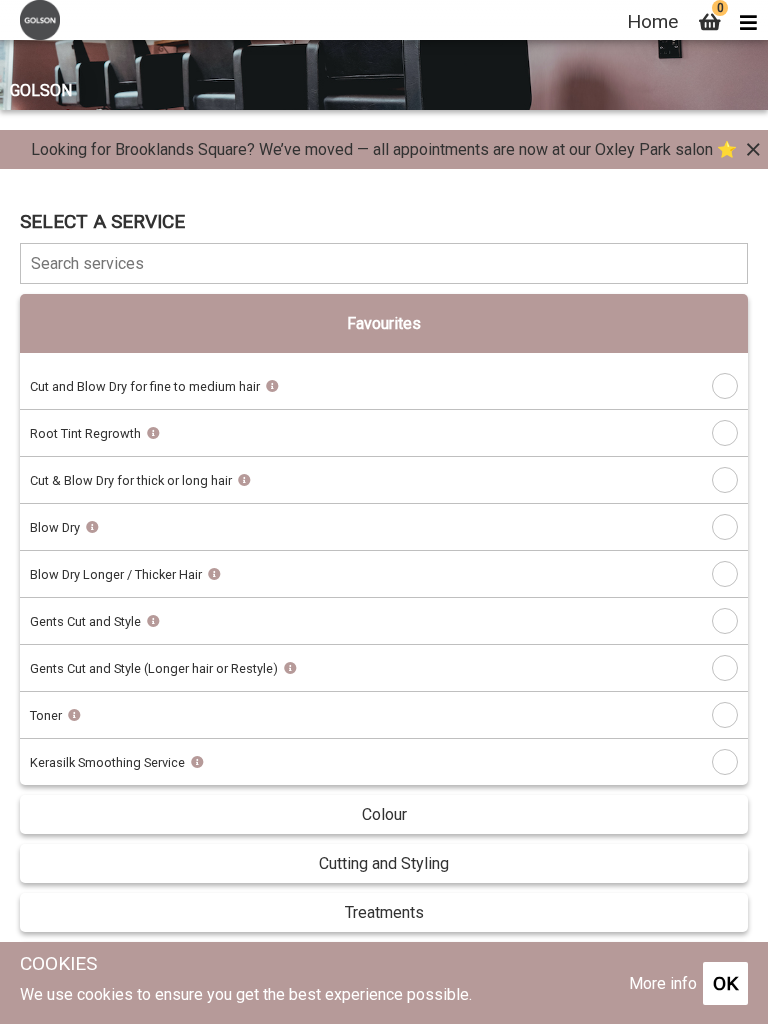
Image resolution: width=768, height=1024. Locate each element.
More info (663, 983)
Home (652, 21)
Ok (725, 983)
